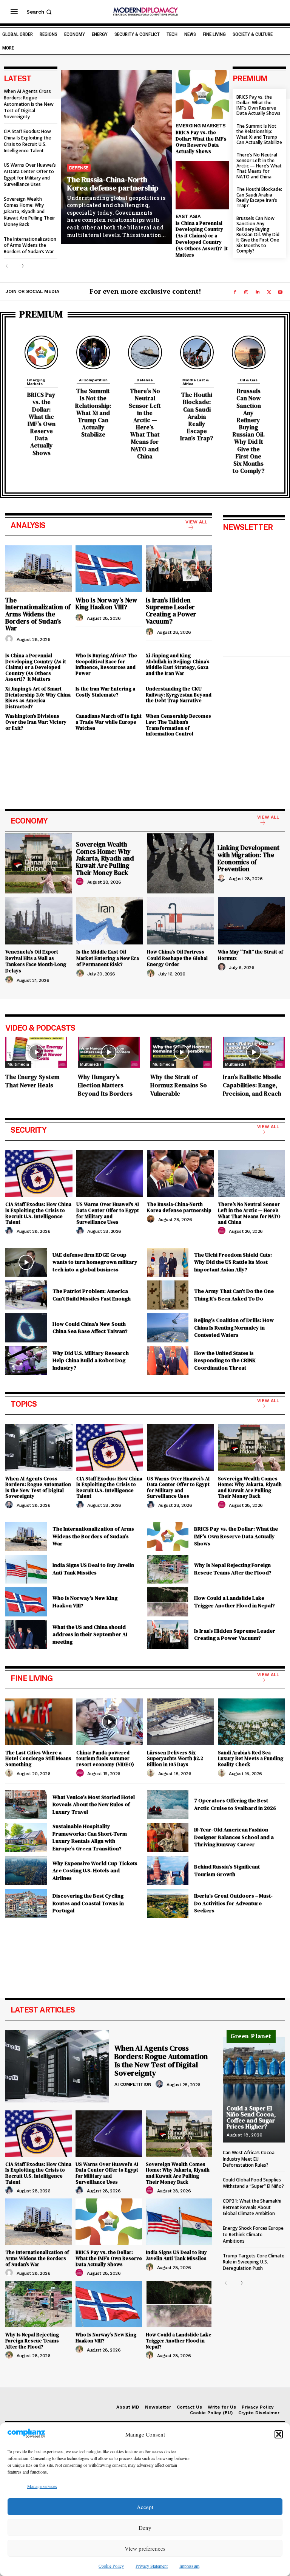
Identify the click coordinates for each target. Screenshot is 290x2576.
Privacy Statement (152, 2566)
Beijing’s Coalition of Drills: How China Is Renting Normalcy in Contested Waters (234, 1327)
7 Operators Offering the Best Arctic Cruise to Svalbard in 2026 (235, 1804)
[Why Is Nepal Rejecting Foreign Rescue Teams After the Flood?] (168, 1569)
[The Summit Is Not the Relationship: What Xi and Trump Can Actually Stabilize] (93, 352)
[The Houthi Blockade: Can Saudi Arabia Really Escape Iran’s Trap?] (197, 352)
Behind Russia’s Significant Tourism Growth (227, 1870)
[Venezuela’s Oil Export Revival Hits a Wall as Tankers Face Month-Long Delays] (39, 921)
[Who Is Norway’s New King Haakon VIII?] (109, 569)
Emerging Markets (201, 126)
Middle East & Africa (196, 382)
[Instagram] (246, 292)
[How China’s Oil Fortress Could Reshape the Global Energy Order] (180, 921)
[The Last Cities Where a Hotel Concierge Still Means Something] (39, 1722)
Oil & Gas (249, 380)
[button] (279, 2434)
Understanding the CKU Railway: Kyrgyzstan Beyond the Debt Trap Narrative (179, 695)
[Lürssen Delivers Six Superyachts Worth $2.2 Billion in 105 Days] (180, 1722)
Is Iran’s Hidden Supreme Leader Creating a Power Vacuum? (171, 611)
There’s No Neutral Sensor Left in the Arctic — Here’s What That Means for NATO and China (259, 166)
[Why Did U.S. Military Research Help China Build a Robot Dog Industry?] (26, 1361)
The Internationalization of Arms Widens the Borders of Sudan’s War (30, 245)
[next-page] (21, 266)
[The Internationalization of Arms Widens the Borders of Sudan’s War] (39, 569)
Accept (145, 2507)
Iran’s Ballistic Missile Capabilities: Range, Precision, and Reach (252, 1085)
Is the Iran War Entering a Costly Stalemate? (105, 692)
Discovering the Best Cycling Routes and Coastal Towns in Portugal (88, 1903)
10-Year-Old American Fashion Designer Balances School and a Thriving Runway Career (234, 1837)
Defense (79, 168)
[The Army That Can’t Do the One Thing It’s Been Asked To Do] (168, 1295)
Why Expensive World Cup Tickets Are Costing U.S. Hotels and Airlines (95, 1871)
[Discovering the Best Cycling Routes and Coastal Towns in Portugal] (26, 1903)
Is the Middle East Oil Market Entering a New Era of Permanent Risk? (108, 958)
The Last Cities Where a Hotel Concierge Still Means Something (38, 1759)
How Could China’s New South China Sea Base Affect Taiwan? (90, 1328)
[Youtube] (280, 292)
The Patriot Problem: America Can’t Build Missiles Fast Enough (92, 1295)
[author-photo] (10, 639)
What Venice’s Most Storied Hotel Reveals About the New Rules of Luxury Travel (94, 1804)
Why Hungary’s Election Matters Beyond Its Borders (105, 1085)
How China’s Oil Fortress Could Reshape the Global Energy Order (177, 958)
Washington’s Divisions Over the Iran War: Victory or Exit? (36, 722)
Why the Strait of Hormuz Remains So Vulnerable (179, 1085)
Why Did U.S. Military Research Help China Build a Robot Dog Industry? (91, 1360)
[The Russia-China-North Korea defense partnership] (116, 157)
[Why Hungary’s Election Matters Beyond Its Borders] (109, 1052)
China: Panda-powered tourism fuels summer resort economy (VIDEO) (105, 1759)
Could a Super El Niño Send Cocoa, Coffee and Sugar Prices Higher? (251, 2117)
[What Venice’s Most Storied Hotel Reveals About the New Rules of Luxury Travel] (26, 1805)
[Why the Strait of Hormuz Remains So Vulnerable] (181, 1052)
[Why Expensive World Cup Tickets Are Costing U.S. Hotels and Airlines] (26, 1871)
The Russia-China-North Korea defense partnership (113, 184)
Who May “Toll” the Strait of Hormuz (251, 955)
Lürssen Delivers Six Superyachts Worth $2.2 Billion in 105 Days (175, 1759)
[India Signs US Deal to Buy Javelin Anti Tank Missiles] (26, 1569)
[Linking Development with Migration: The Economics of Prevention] (180, 864)
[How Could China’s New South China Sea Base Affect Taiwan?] (26, 1328)
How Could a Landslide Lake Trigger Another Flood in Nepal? (234, 1602)
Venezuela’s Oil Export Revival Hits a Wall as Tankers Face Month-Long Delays (36, 961)
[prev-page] (8, 266)
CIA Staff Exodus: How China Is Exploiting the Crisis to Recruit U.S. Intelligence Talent (27, 141)
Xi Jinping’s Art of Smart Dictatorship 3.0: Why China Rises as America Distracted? (38, 698)
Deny (145, 2528)
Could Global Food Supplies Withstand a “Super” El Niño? (253, 2183)
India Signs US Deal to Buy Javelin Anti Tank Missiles (93, 1569)
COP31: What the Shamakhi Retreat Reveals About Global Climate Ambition (252, 2207)
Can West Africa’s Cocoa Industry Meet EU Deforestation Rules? (249, 2159)
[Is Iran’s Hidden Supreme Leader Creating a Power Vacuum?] (179, 569)
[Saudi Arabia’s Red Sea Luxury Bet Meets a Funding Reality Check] (251, 1722)
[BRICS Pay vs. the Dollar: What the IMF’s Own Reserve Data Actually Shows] (202, 94)
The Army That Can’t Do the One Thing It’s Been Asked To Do (234, 1295)
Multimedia (18, 1064)
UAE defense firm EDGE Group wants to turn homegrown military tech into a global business (95, 1262)
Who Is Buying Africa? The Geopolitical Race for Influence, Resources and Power (106, 664)
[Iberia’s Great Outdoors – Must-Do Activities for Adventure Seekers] (168, 1903)
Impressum (189, 2566)
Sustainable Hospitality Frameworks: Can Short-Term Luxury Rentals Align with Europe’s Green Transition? (90, 1837)
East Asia (188, 216)
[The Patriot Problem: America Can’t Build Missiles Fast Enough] (26, 1295)
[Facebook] (235, 292)
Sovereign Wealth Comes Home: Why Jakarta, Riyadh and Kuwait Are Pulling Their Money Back (29, 212)
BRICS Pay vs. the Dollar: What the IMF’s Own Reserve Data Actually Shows (201, 142)
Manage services (42, 2486)
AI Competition (93, 380)
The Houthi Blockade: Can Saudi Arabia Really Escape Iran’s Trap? (259, 197)
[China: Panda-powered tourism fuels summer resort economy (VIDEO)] (110, 1722)
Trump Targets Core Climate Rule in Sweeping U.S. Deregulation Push (254, 2262)
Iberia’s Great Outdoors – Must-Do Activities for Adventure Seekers (233, 1903)
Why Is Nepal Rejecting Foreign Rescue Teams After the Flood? (233, 1569)
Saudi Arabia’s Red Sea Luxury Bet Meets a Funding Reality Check (251, 1759)
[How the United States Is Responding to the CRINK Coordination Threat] (168, 1361)
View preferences (145, 2548)
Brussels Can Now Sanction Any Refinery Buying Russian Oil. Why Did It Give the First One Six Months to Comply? (258, 235)
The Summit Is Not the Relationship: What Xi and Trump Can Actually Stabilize (259, 134)
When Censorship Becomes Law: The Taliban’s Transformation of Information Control (178, 725)
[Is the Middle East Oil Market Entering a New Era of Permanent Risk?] (110, 921)
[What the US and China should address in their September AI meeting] (26, 1635)
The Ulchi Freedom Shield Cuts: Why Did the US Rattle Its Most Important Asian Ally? (233, 1262)
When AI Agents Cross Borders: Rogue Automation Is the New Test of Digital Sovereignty (29, 104)
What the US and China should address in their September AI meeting (90, 1634)
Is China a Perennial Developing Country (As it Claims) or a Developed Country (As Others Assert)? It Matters (202, 239)
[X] (269, 292)
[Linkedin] (258, 292)
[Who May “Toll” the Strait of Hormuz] (251, 921)
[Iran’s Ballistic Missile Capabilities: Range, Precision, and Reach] (254, 1052)
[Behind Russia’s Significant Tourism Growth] (168, 1871)
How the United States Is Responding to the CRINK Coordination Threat (225, 1360)
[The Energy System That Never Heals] (36, 1052)
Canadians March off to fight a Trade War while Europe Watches (109, 722)
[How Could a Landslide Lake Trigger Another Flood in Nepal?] (168, 1602)
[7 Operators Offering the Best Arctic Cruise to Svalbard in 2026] (168, 1805)
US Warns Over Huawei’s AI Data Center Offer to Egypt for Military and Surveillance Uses (30, 174)
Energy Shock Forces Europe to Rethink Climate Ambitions (253, 2235)
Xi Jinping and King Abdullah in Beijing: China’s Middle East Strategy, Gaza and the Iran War (178, 664)
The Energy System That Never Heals (32, 1081)
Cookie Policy (111, 2566)
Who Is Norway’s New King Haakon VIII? (106, 604)
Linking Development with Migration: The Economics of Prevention (248, 858)
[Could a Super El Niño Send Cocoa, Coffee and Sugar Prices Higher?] (254, 2090)
